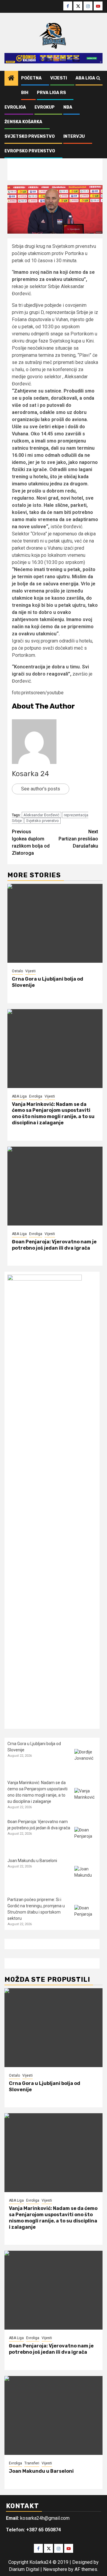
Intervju (74, 136)
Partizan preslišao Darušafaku (78, 839)
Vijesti (59, 78)
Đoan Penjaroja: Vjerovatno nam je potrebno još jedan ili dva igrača (54, 1245)
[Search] (98, 78)
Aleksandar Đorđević (41, 815)
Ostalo (17, 971)
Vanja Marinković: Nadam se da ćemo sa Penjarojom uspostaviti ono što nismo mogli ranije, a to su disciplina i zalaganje (53, 1113)
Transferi (32, 2463)
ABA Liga (85, 78)
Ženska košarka (23, 122)
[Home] (11, 79)
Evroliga (15, 107)
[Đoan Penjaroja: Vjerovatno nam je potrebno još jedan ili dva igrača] (55, 1186)
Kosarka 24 (30, 774)
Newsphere (55, 2569)
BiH (25, 93)
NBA (68, 107)
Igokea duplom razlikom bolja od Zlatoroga (31, 842)
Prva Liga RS (51, 93)
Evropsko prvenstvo (30, 151)
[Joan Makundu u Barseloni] (85, 1877)
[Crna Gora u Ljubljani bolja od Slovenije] (55, 923)
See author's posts (41, 789)
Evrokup (45, 107)
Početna (31, 78)
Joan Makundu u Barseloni (32, 1861)
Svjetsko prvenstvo (30, 136)
